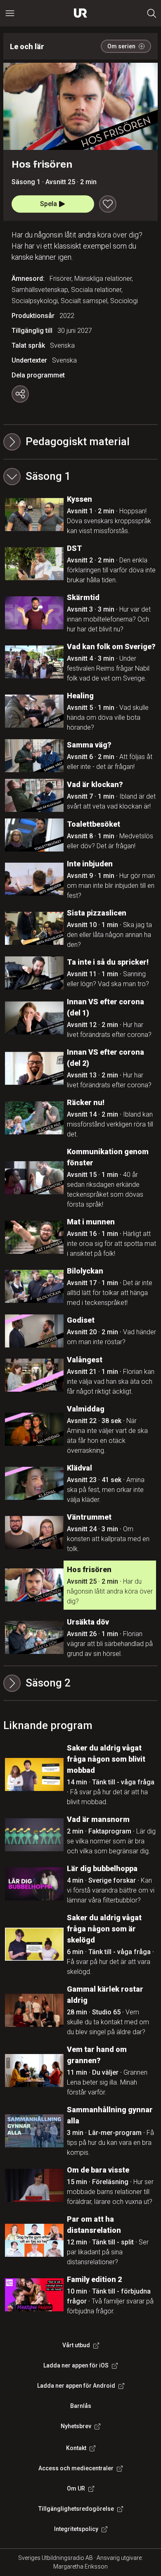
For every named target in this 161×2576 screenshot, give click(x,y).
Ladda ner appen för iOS (76, 2365)
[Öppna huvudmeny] (10, 13)
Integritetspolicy (76, 2529)
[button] (80, 477)
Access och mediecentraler (76, 2468)
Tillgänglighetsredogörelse (76, 2509)
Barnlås (81, 2406)
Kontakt (76, 2448)
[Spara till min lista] (108, 204)
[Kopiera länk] (20, 394)
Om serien (121, 46)
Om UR (76, 2488)
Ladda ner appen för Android (76, 2386)
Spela (49, 204)
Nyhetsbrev (76, 2426)
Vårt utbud (76, 2345)
